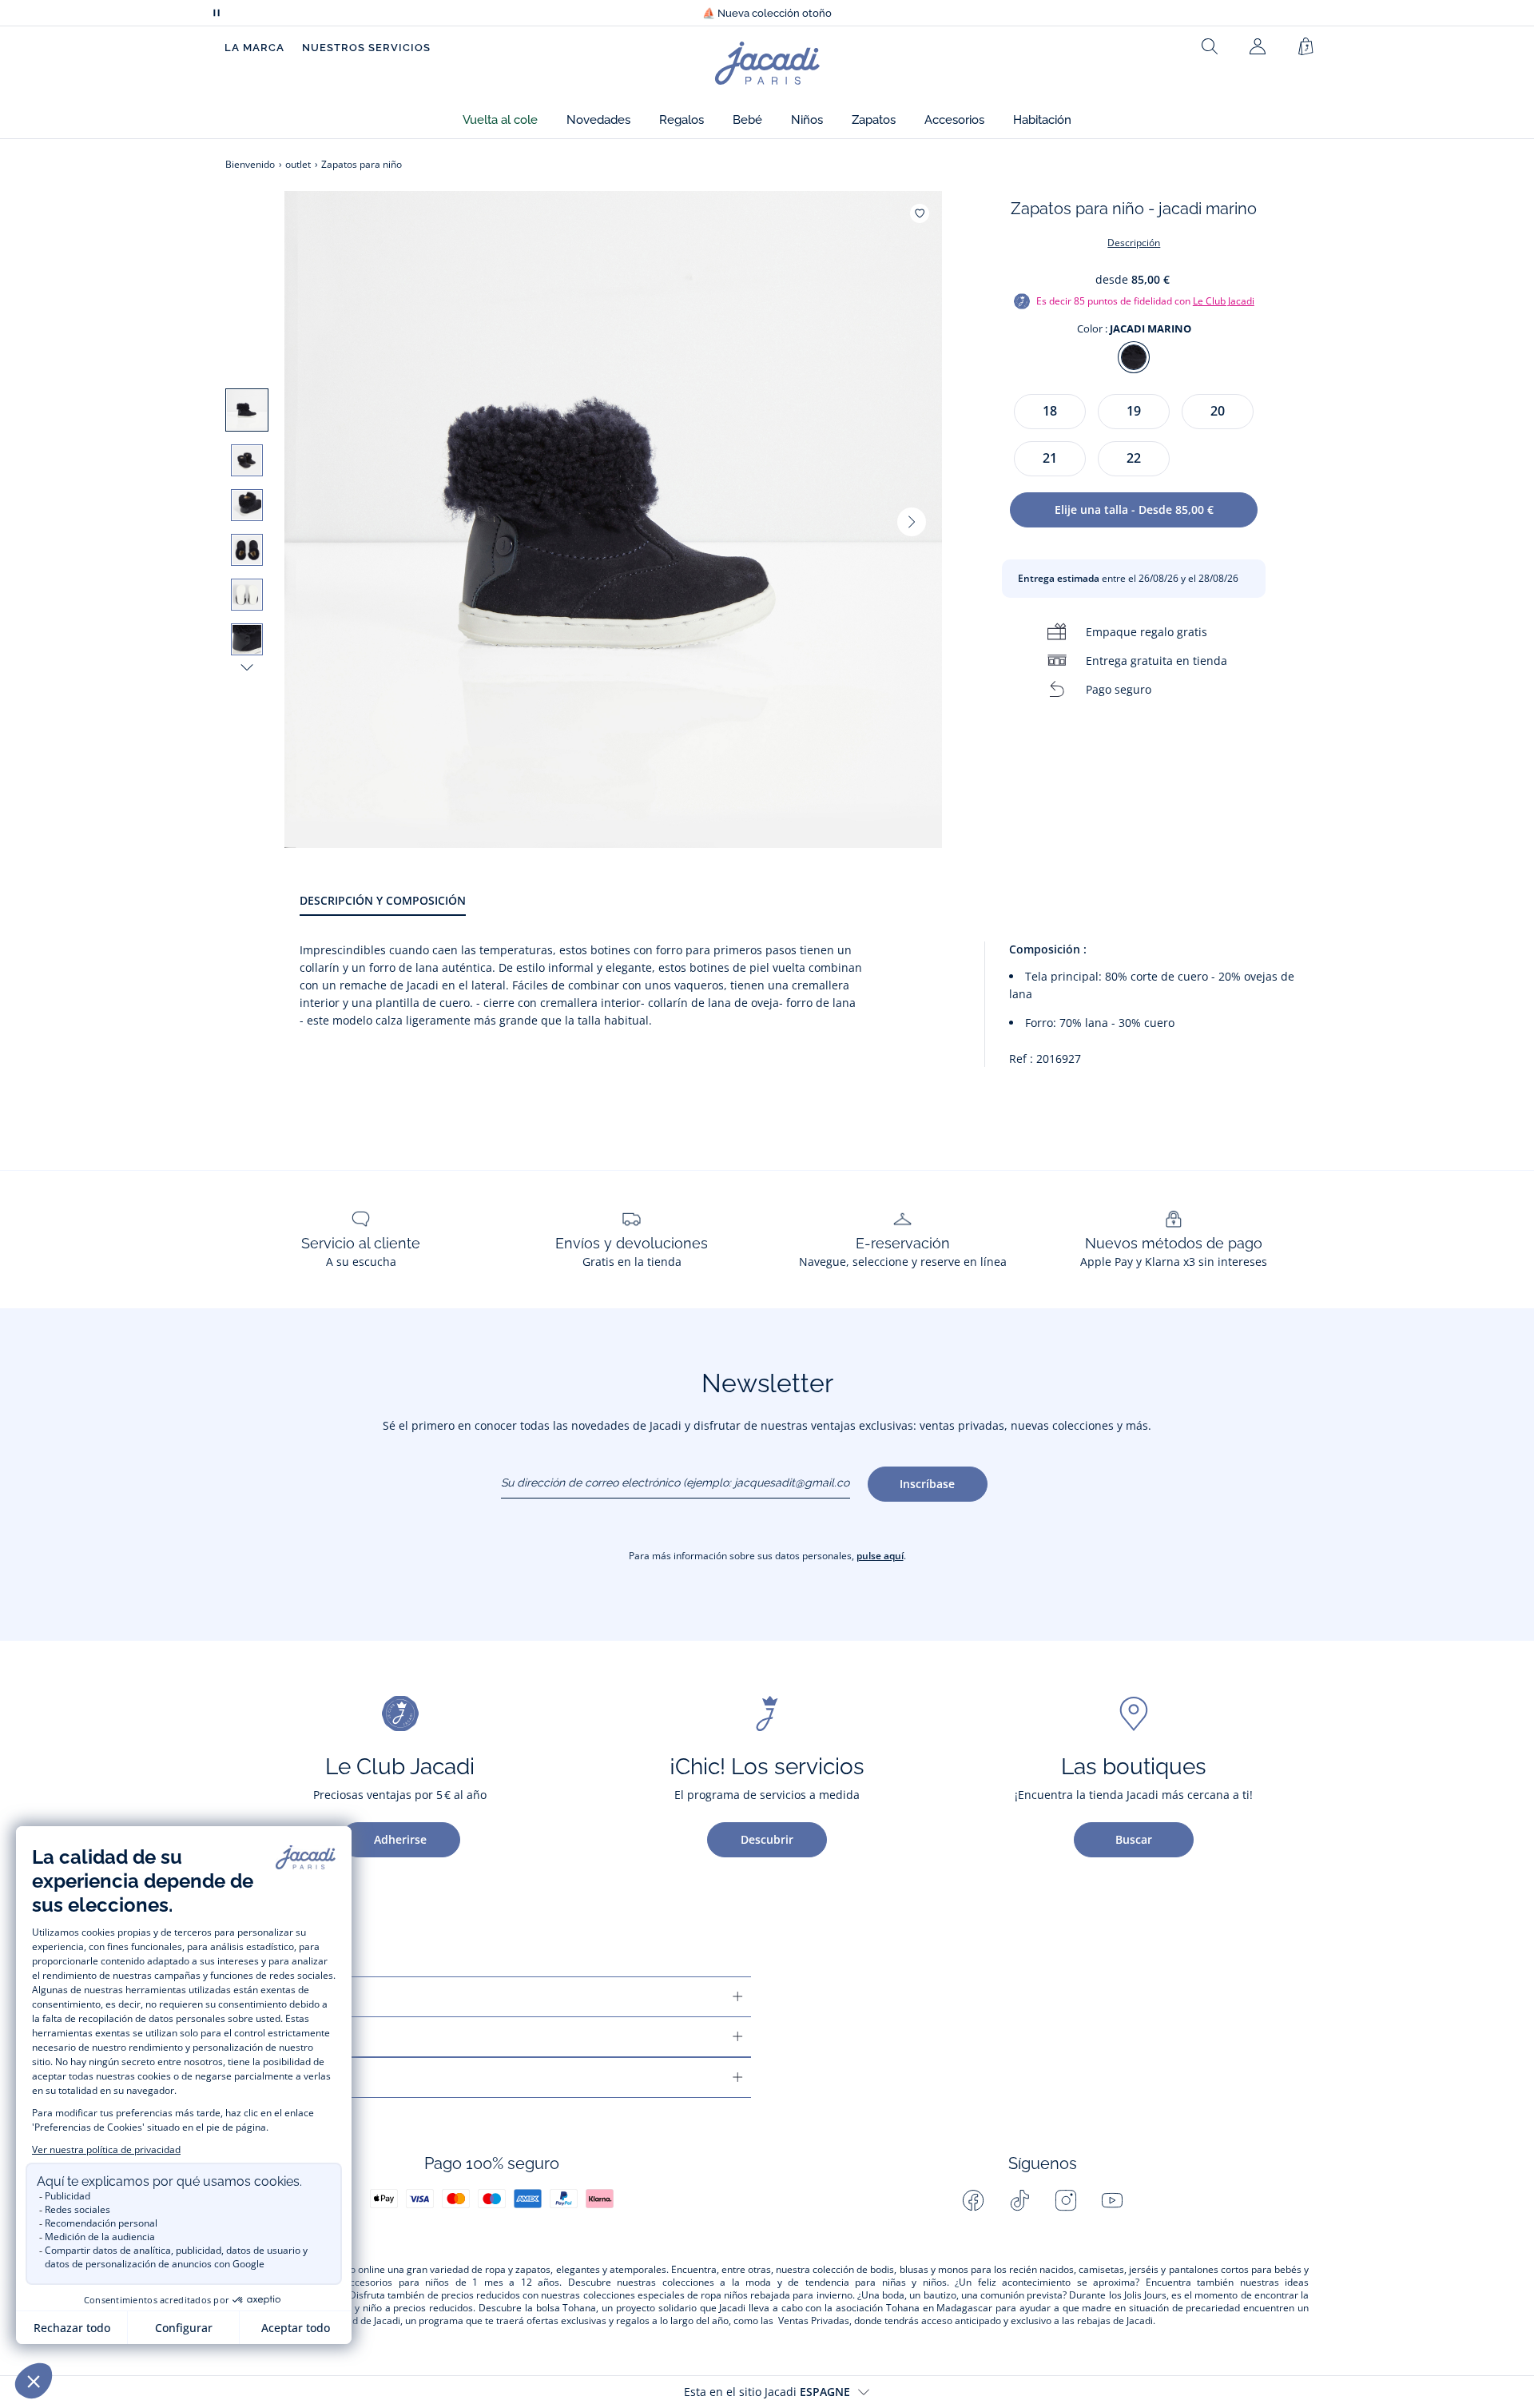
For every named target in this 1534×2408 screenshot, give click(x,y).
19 (1134, 411)
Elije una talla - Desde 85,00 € (1134, 509)
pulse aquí (880, 1556)
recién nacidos (1041, 2270)
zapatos (533, 2270)
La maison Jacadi (283, 2037)
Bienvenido (250, 164)
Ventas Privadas (814, 2321)
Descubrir (767, 1839)
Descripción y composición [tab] (383, 900)
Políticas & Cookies (292, 2078)
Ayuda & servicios (286, 1997)
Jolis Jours (1145, 2295)
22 (1134, 458)
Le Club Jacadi (1224, 301)
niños (437, 2283)
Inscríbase (927, 1484)
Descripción (1134, 243)
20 (1218, 411)
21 (1050, 458)
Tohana (579, 2308)
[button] (500, 120)
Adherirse (400, 1839)
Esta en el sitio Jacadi (767, 2392)
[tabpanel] (804, 1011)
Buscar (1134, 1839)
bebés (1288, 2270)
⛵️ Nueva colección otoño (767, 13)
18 (1050, 411)
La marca (254, 48)
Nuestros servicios (366, 48)
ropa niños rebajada (745, 2295)
